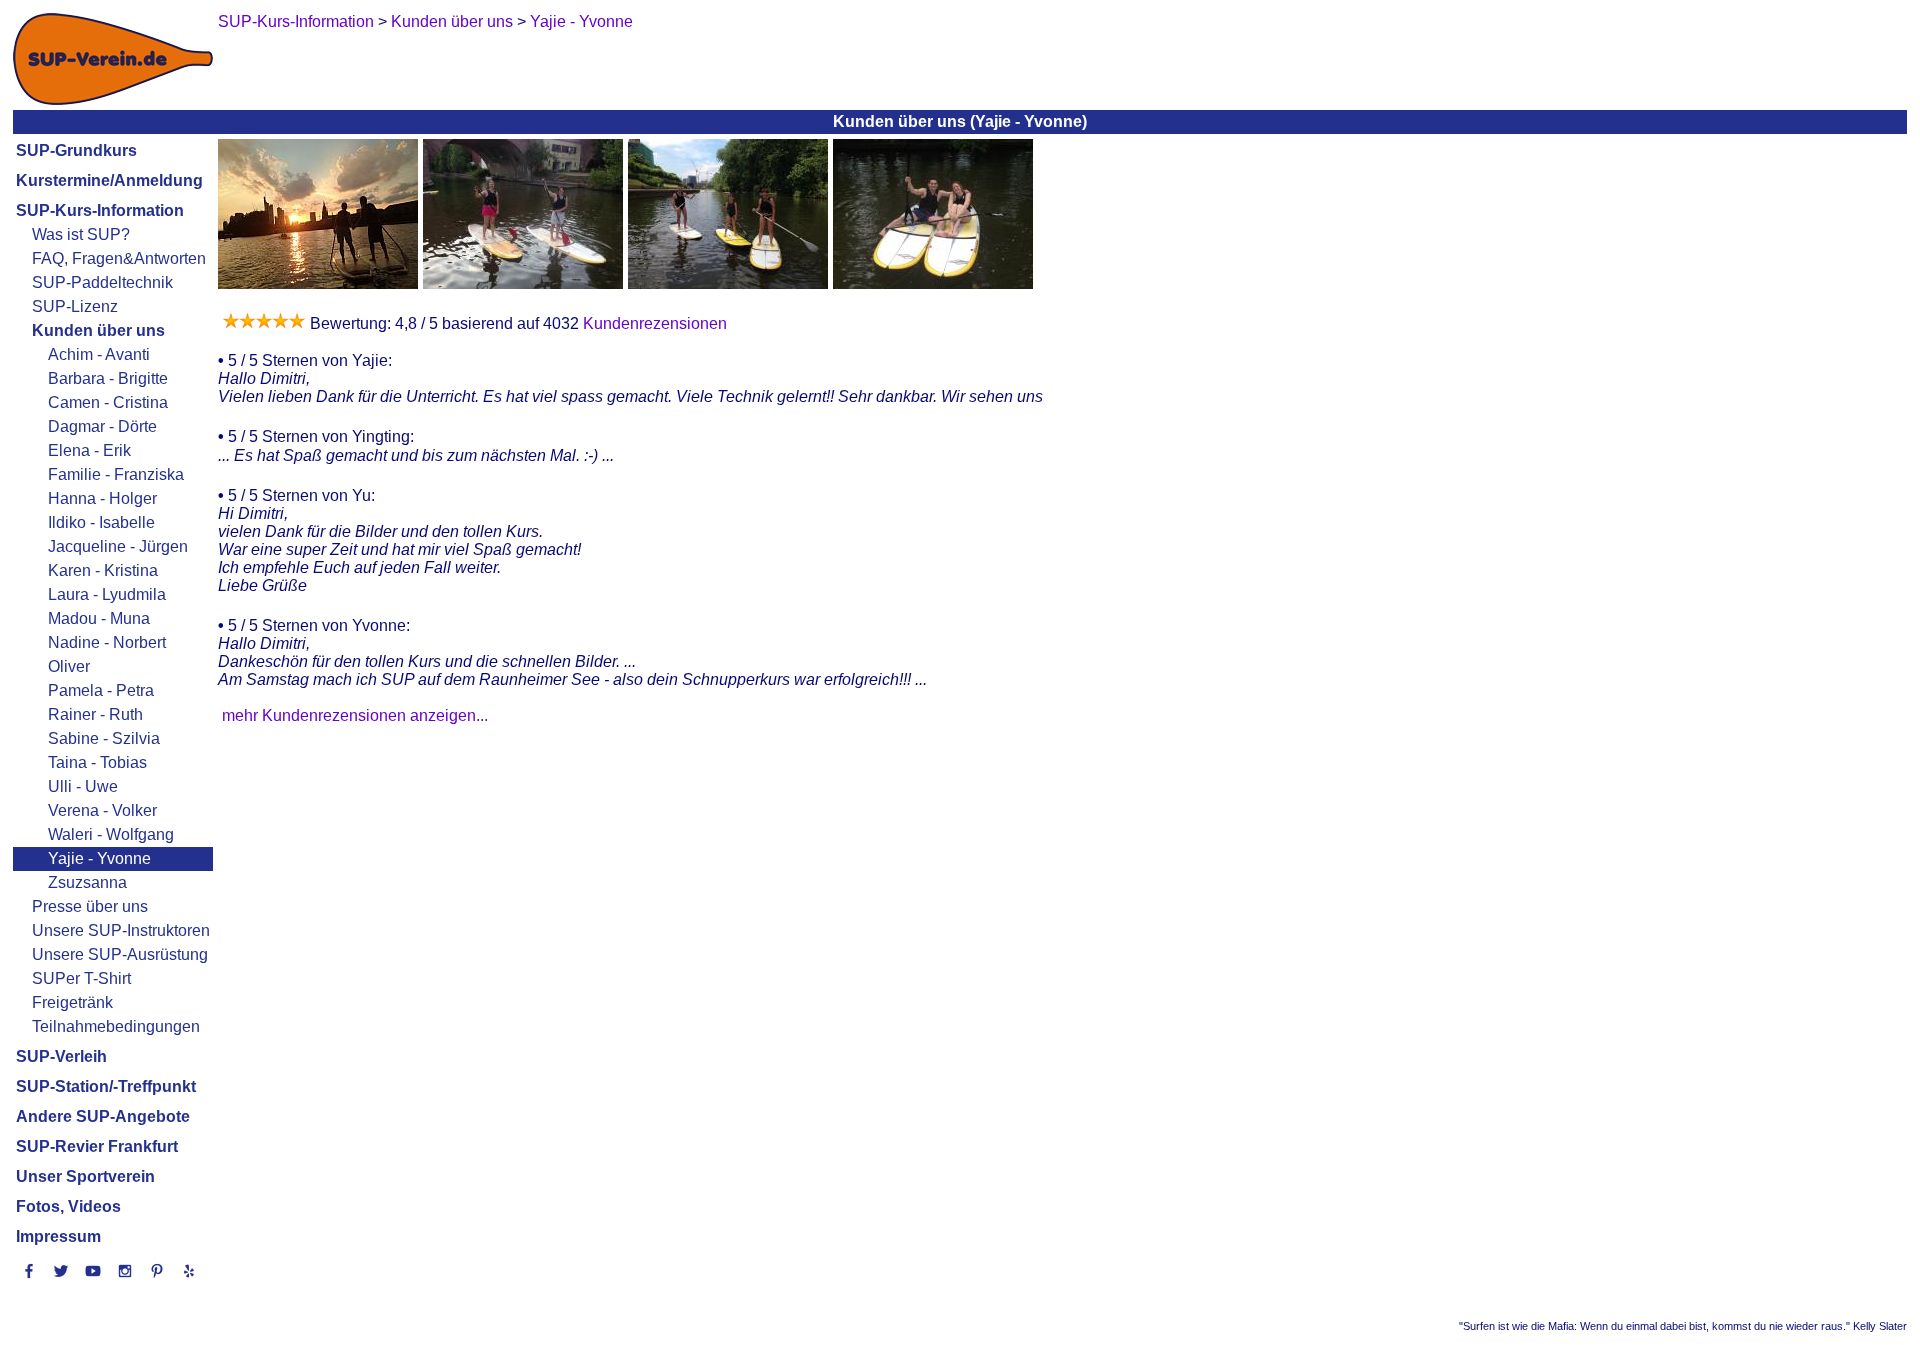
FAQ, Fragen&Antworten (119, 258)
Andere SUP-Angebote (103, 1116)
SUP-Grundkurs (76, 150)
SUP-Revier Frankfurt (97, 1146)
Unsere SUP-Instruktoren (121, 930)
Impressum (58, 1236)
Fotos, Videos (68, 1206)
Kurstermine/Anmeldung (109, 180)
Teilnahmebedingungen (116, 1026)
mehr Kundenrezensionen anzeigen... (355, 715)
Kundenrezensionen (653, 323)
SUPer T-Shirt (81, 978)
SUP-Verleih (61, 1056)
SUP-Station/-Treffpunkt (106, 1086)
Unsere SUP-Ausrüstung (120, 954)
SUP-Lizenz (75, 306)
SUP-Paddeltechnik (102, 282)
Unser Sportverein (85, 1176)
